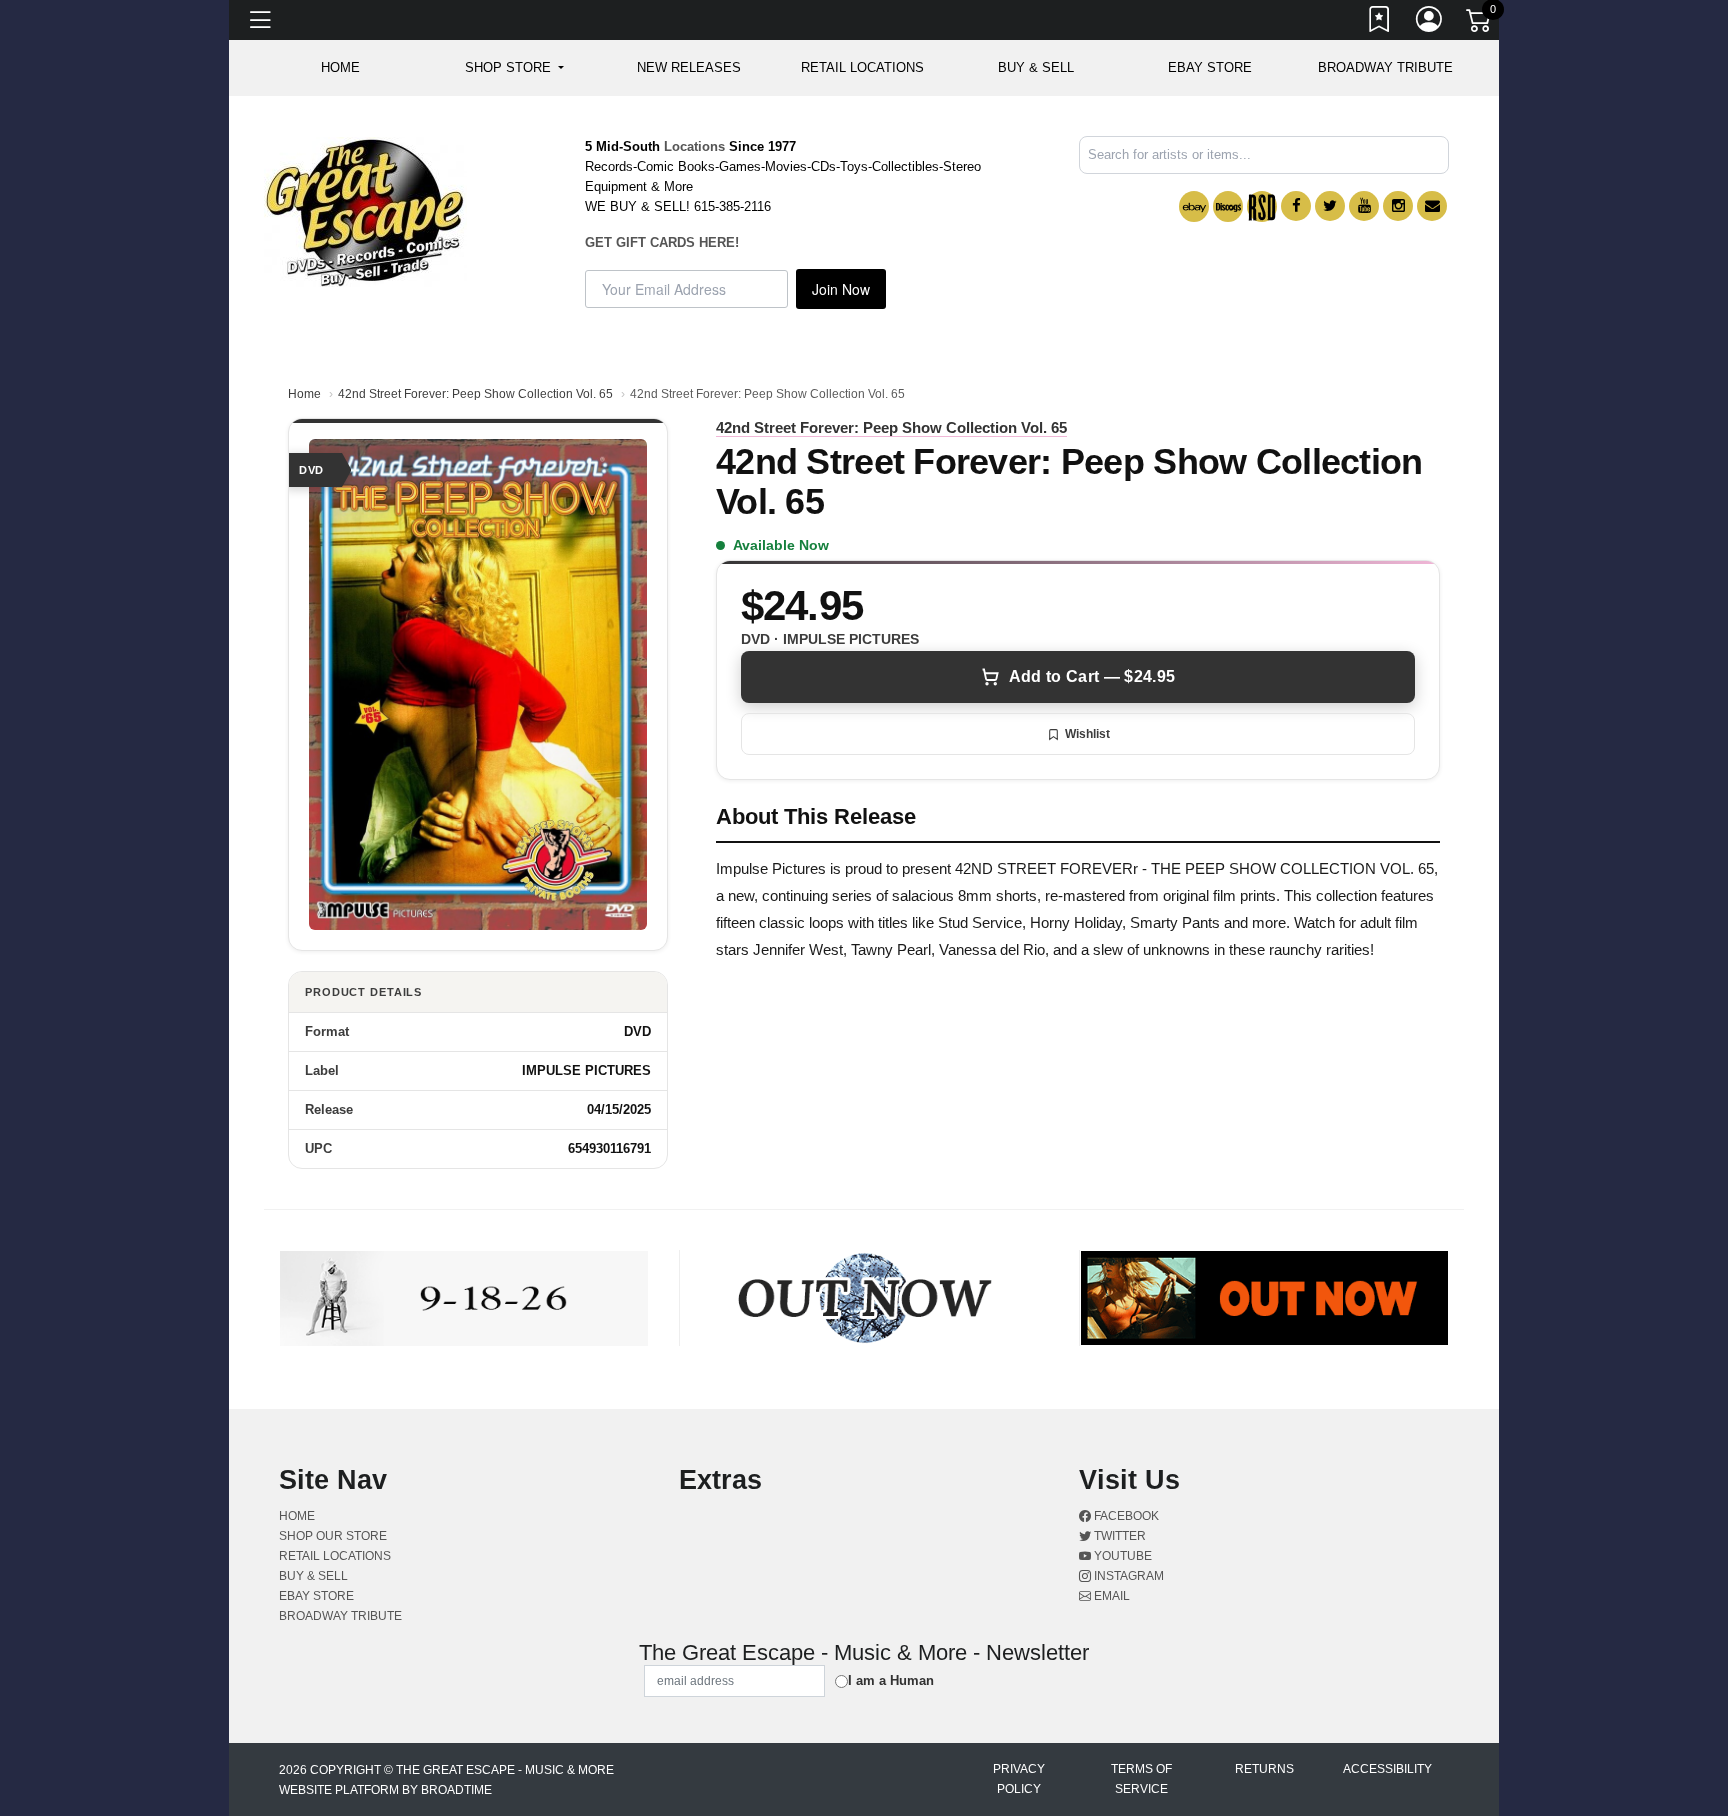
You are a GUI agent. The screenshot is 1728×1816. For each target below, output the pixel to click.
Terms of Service (1141, 1779)
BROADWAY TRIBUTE (1385, 67)
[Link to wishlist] (1380, 23)
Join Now (841, 289)
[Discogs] (1228, 206)
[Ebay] (1194, 206)
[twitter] (1330, 206)
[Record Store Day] (1262, 206)
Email (1110, 1596)
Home (304, 394)
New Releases (689, 67)
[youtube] (1364, 206)
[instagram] (1398, 206)
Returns (1264, 1769)
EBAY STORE (1210, 67)
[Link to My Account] (1430, 23)
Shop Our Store (333, 1536)
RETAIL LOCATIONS (862, 67)
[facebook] (1296, 206)
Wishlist (1087, 734)
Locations (694, 146)
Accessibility (1387, 1769)
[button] (514, 68)
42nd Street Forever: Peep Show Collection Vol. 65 (475, 394)
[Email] (1432, 206)
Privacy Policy (1019, 1779)
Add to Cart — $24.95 (1092, 676)
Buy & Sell (1036, 67)
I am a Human (891, 1680)
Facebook (1125, 1516)
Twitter (1118, 1536)
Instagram (1127, 1576)
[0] (1480, 24)
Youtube (1121, 1556)
